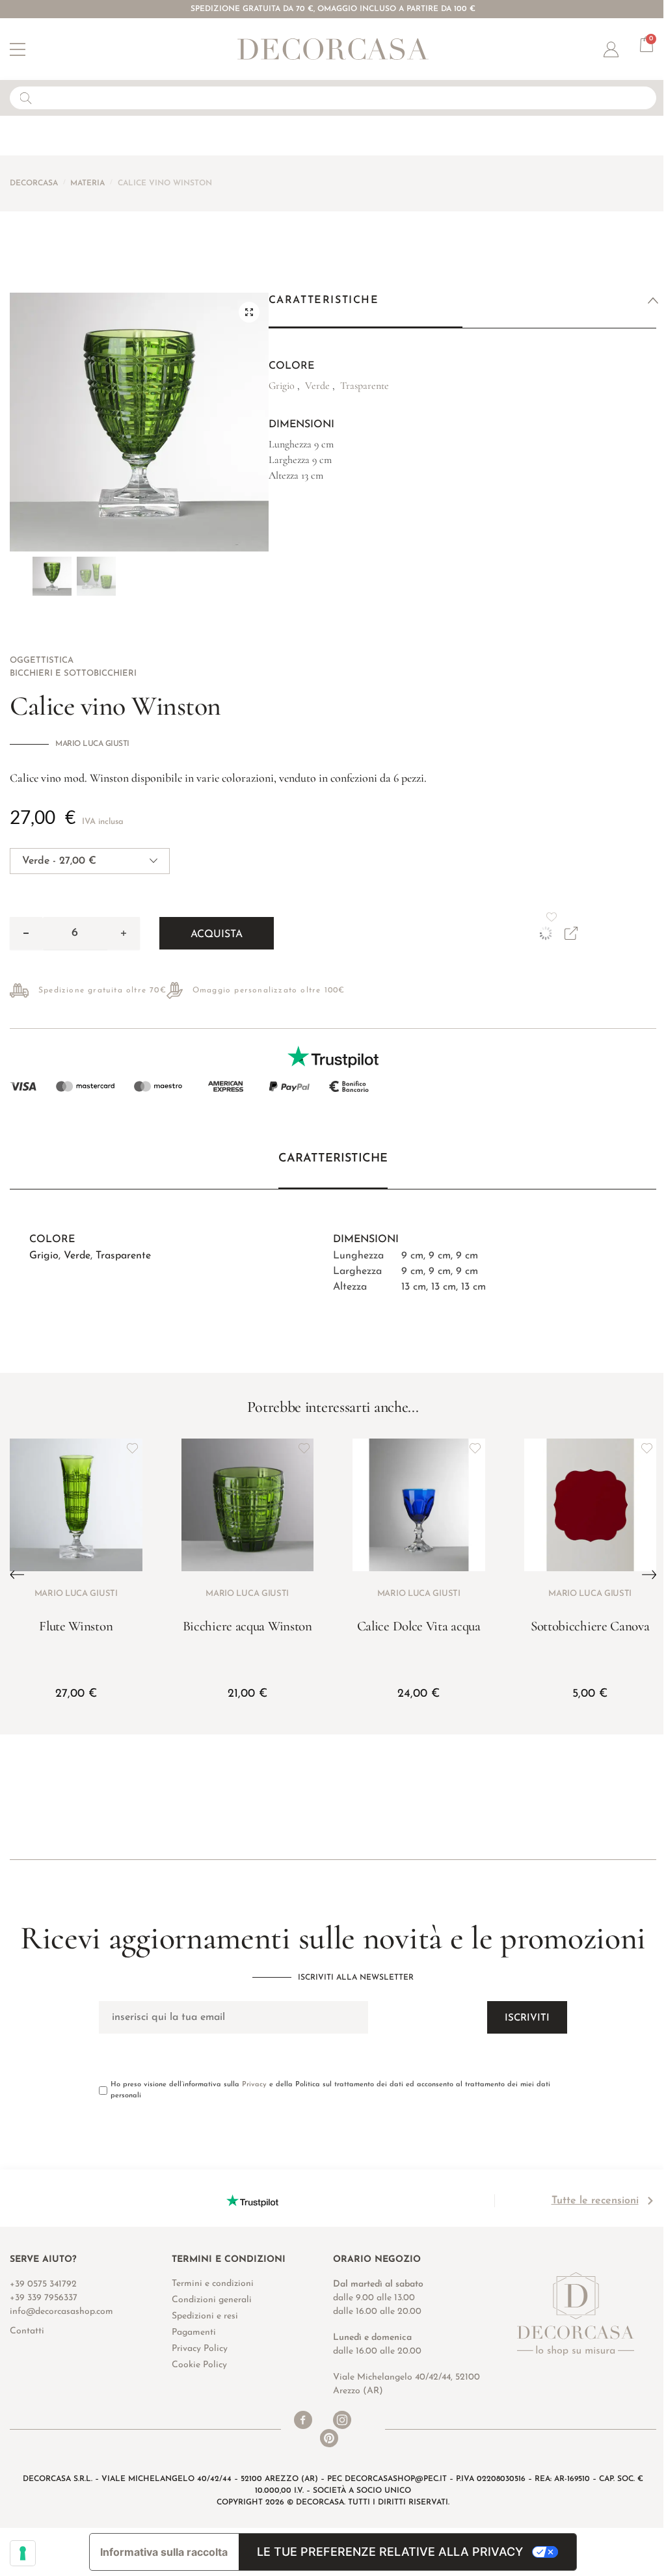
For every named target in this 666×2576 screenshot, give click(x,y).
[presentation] (12, 1575)
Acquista (217, 935)
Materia (87, 183)
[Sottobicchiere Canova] (591, 1505)
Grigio (44, 1256)
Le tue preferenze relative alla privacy (390, 2552)
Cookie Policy (199, 2365)
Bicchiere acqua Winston (247, 1626)
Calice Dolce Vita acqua (419, 1626)
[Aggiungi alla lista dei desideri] (133, 1448)
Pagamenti (194, 2332)
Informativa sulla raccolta (164, 2552)
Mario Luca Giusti (92, 744)
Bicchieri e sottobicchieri (73, 673)
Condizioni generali (212, 2300)
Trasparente (123, 1256)
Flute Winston (76, 1626)
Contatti (27, 2331)
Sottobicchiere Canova (590, 1626)
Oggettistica (42, 660)
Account (622, 49)
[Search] (23, 98)
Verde (77, 1256)
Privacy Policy (200, 2349)
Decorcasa (34, 183)
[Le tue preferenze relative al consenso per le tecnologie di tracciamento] (23, 2553)
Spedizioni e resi (205, 2316)
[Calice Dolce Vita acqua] (419, 1505)
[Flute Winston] (76, 1505)
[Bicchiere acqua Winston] (248, 1505)
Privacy (254, 2085)
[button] (249, 312)
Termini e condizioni (213, 2284)
